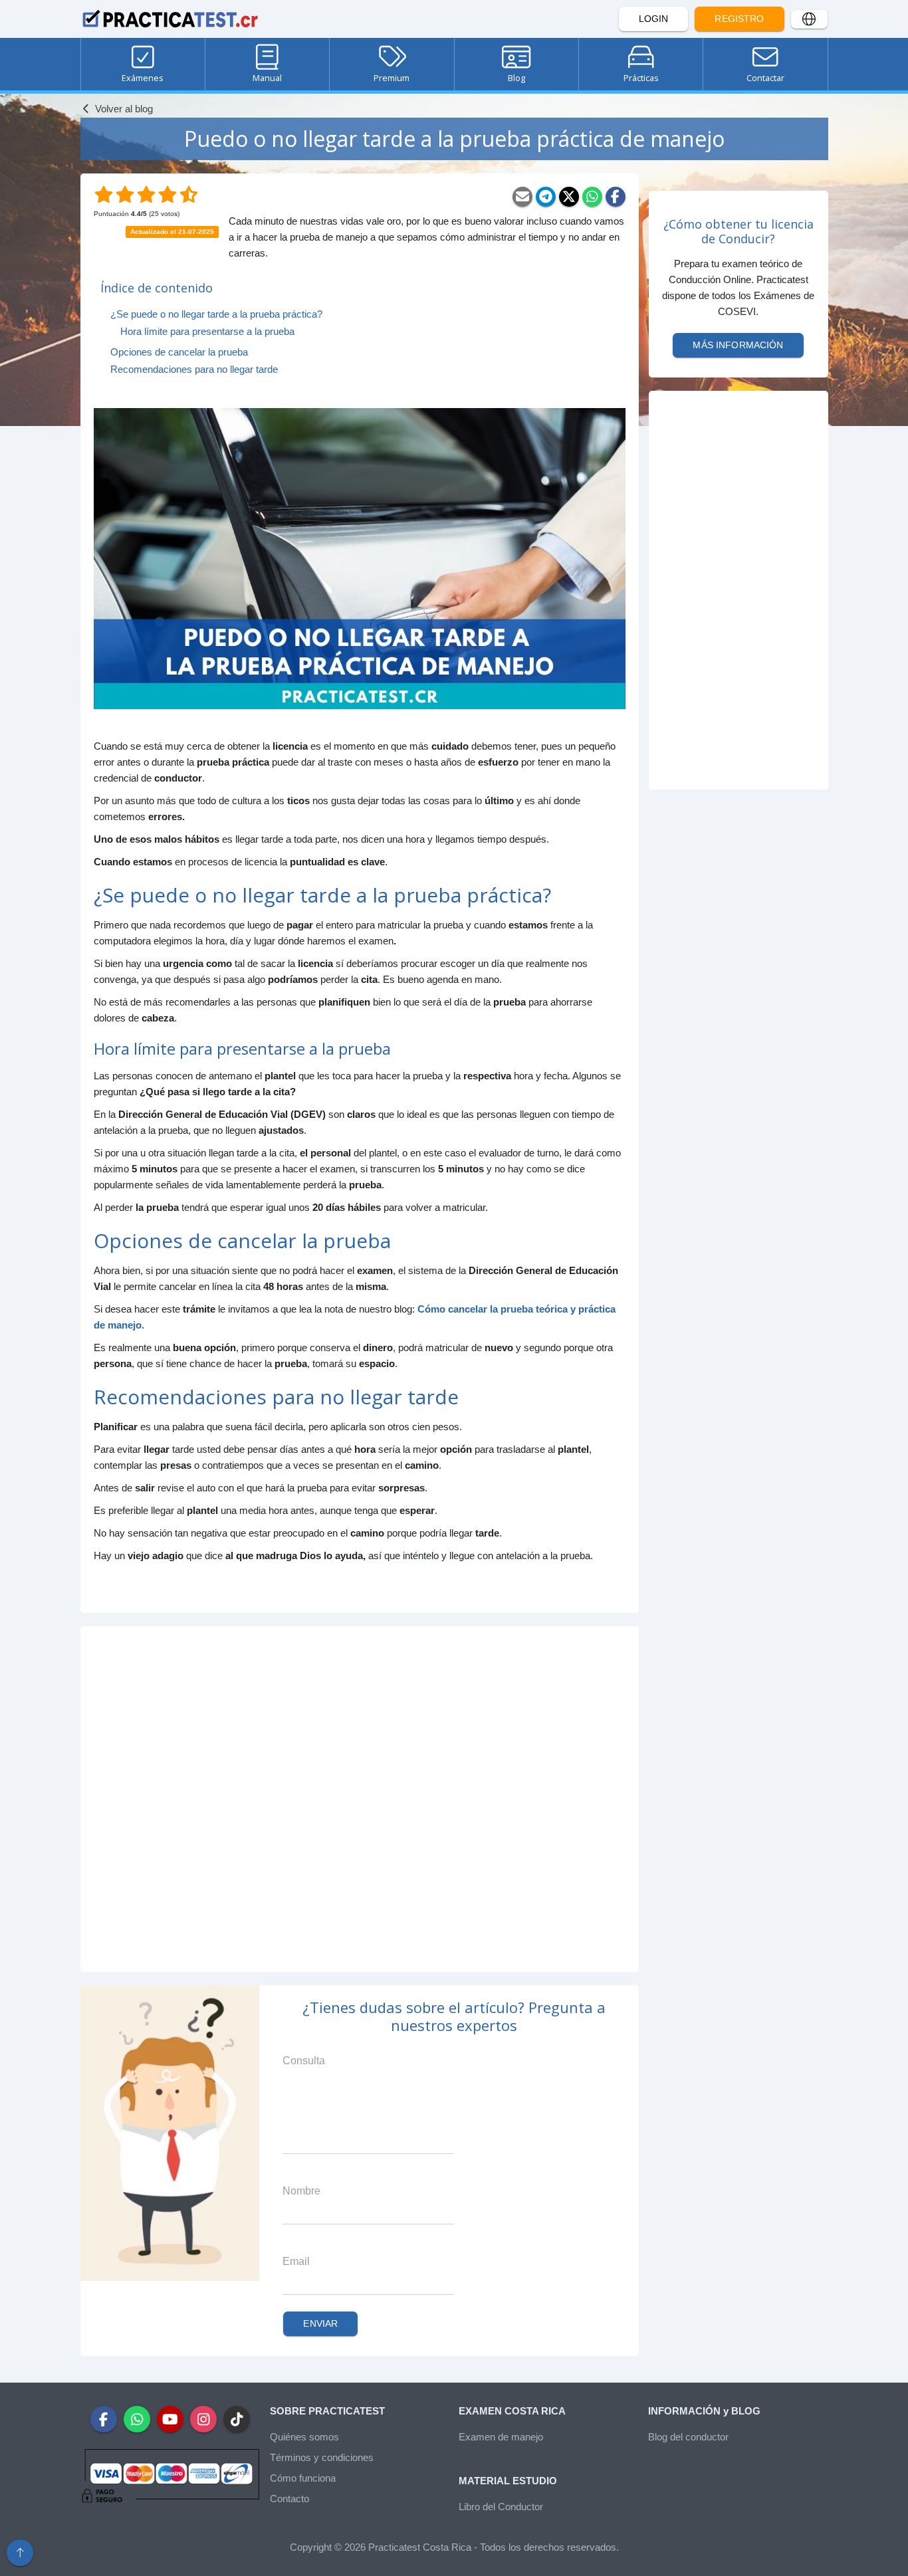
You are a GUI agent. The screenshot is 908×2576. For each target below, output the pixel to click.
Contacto (289, 2499)
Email (296, 2261)
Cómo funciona (303, 2478)
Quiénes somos (304, 2437)
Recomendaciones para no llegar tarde (194, 369)
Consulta (304, 2061)
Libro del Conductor (501, 2507)
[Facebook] (616, 197)
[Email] (522, 197)
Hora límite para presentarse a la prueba (207, 331)
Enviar (320, 2323)
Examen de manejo (501, 2437)
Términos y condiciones (322, 2457)
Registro (739, 19)
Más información (738, 345)
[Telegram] (546, 197)
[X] (569, 197)
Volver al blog (123, 109)
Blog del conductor (688, 2437)
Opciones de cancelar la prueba (179, 352)
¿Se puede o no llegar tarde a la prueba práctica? (216, 314)
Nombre (301, 2191)
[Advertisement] (360, 1799)
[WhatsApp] (592, 197)
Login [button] (654, 19)
